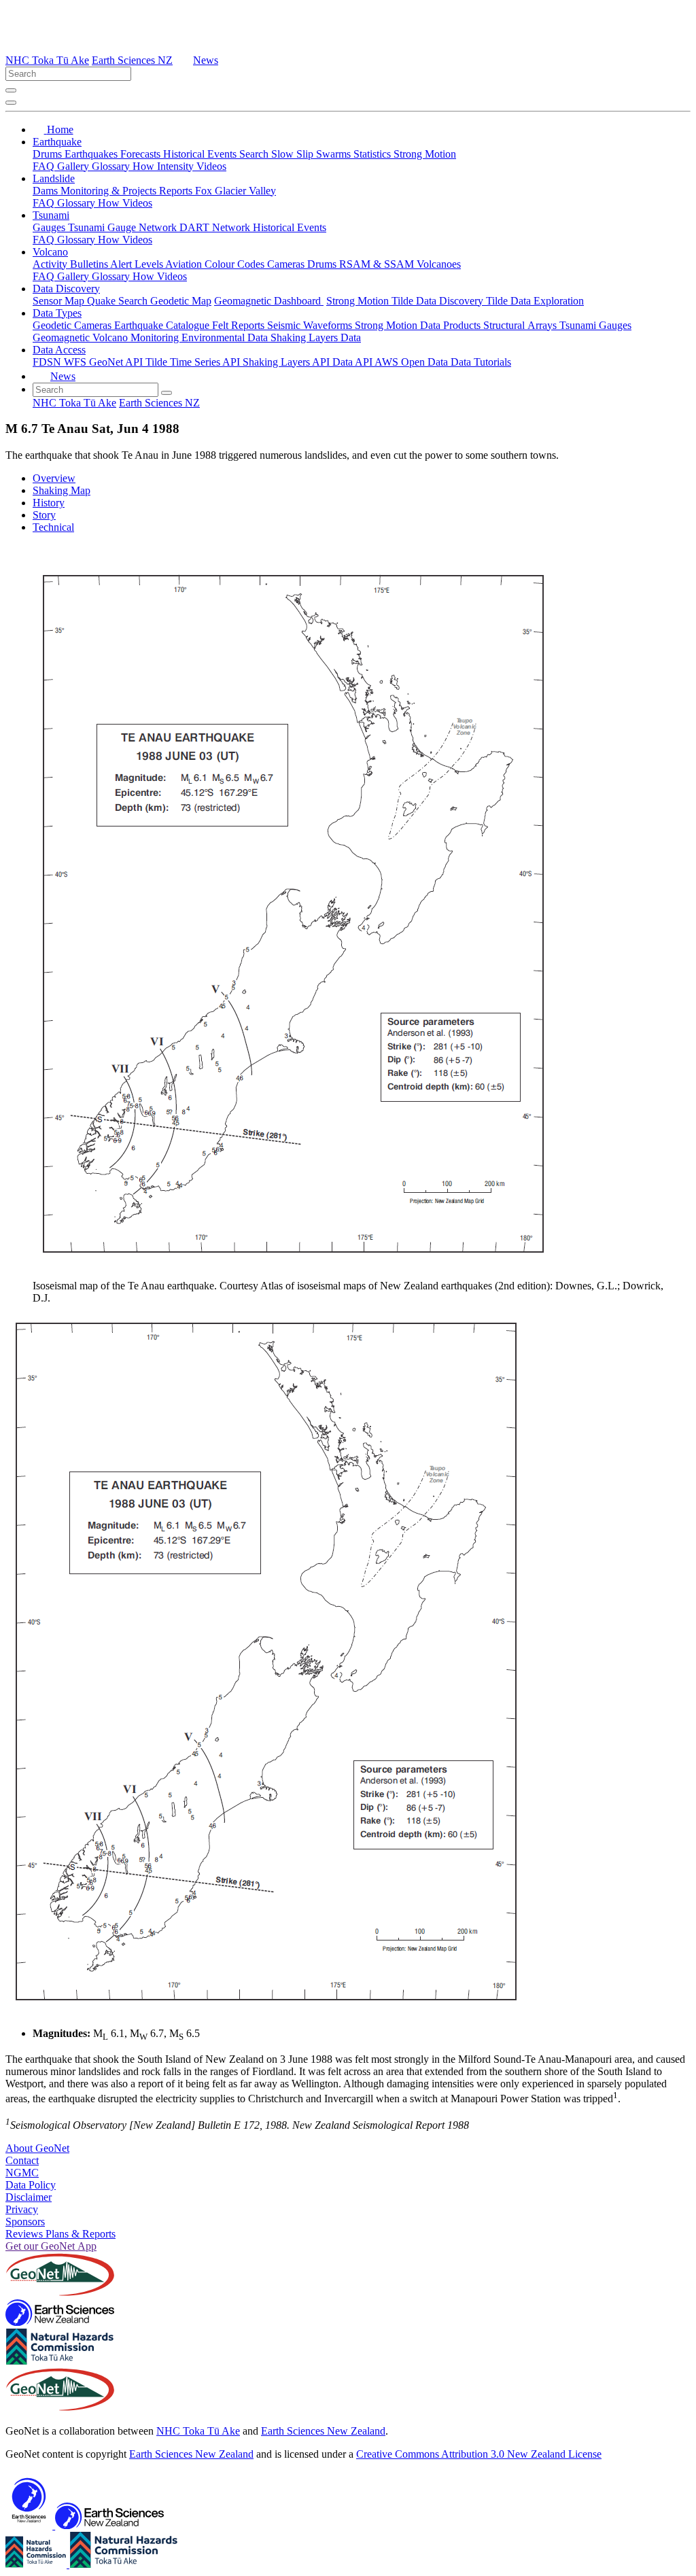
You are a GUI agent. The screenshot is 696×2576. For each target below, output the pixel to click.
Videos (211, 166)
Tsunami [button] (51, 215)
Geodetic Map (181, 301)
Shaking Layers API (288, 362)
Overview (54, 478)
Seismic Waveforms (311, 325)
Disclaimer (29, 2197)
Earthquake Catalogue (163, 325)
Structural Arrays (521, 325)
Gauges (50, 227)
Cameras (287, 264)
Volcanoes (439, 264)
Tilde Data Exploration (535, 301)
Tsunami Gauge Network (124, 227)
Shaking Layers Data (316, 337)
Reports (177, 191)
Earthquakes (92, 154)
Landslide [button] (54, 178)
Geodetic (53, 325)
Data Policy (31, 2185)
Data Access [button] (59, 350)
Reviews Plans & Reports (60, 2234)
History (49, 503)
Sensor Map (60, 301)
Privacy (22, 2209)
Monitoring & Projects (110, 191)
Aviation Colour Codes (216, 264)
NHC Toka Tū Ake (47, 60)
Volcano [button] (50, 252)
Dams (47, 191)
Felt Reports (240, 325)
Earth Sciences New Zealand (323, 2431)
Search (255, 154)
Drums (49, 154)
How (145, 166)
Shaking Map (62, 490)
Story (44, 515)
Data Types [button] (57, 313)
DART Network (216, 227)
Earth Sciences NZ (132, 60)
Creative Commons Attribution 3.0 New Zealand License (479, 2454)
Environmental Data (226, 337)
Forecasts (142, 154)
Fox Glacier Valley (236, 191)
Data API (353, 362)
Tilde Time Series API (194, 362)
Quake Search (119, 301)
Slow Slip (294, 154)
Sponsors (25, 2222)
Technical (53, 527)
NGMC (22, 2173)
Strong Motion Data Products (419, 325)
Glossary (112, 166)
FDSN (48, 362)
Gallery (74, 166)
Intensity (177, 166)
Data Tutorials (481, 362)
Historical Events (201, 154)
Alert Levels (138, 264)
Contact (22, 2160)
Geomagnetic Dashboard (269, 301)
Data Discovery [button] (66, 289)
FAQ (45, 166)
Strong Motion (425, 154)
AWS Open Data (413, 362)
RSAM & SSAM (378, 264)
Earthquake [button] (57, 142)
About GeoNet (37, 2148)
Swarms (335, 154)
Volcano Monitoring (137, 337)
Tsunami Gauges (595, 325)
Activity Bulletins (71, 264)
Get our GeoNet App (51, 2246)
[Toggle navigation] (11, 103)
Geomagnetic (63, 337)
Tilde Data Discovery (439, 301)
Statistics (373, 154)
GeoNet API (117, 362)
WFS (76, 362)
